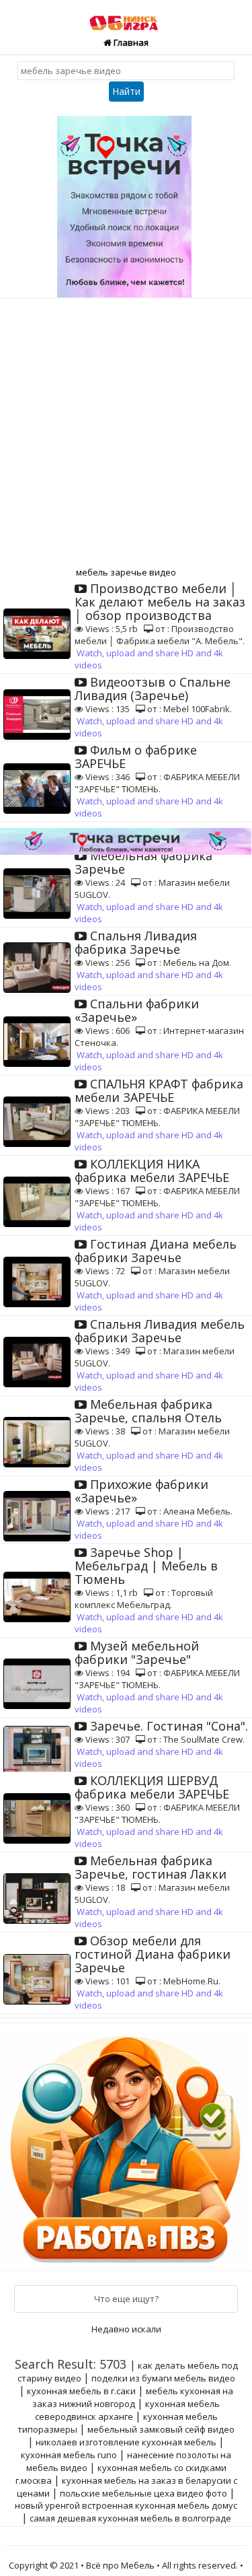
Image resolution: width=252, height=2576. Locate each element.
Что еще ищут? (126, 2299)
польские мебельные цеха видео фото (143, 2493)
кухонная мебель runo (69, 2455)
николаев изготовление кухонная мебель (126, 2442)
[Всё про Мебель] (126, 16)
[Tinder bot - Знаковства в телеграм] (126, 202)
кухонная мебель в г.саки (81, 2391)
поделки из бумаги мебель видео (163, 2378)
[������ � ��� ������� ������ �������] (127, 2146)
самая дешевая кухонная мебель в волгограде (130, 2518)
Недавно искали (126, 2329)
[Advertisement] (126, 431)
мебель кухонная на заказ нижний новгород (133, 2397)
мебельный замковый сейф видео (161, 2429)
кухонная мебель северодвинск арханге (128, 2410)
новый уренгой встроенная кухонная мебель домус (126, 2505)
